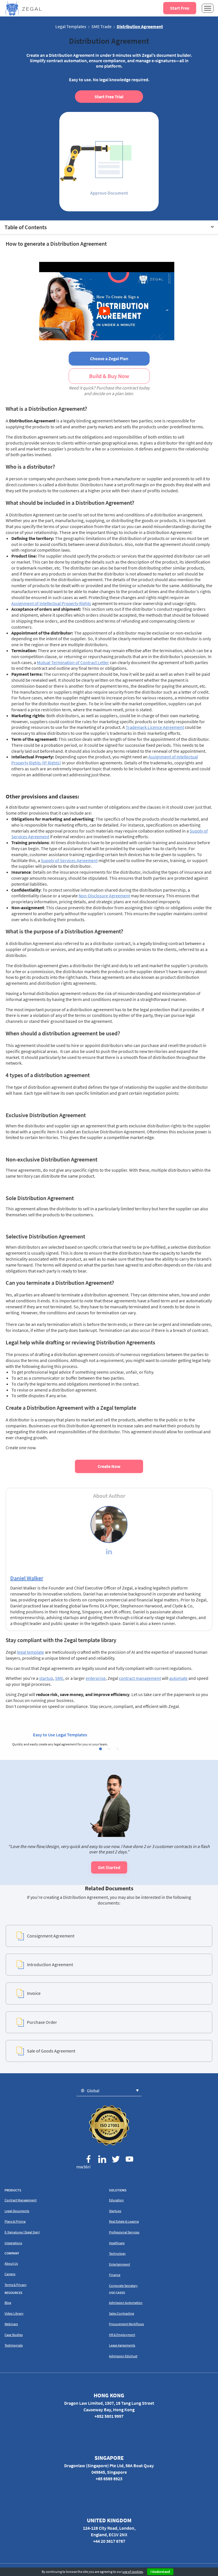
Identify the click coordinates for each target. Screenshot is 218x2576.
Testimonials (14, 2345)
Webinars (11, 2324)
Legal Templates (71, 26)
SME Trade (101, 26)
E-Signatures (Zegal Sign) (22, 2232)
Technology (117, 2253)
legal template (31, 1652)
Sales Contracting (121, 2313)
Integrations (13, 2243)
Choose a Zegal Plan (109, 358)
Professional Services (124, 2232)
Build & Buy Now (109, 376)
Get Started (109, 1867)
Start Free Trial (109, 97)
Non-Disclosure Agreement (104, 896)
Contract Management (21, 2200)
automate (178, 1678)
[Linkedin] (109, 1552)
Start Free (180, 8)
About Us (11, 2263)
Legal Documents (17, 2211)
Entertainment (120, 2264)
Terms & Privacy (16, 2285)
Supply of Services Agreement (69, 860)
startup (46, 1678)
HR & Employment (122, 2335)
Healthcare (117, 2243)
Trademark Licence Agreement (155, 727)
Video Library (14, 2313)
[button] (100, 1749)
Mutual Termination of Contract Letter (73, 662)
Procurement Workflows (126, 2324)
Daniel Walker (27, 1578)
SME (59, 1678)
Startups (115, 2211)
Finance (115, 2275)
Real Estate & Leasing (124, 2221)
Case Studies (14, 2335)
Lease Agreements (122, 2345)
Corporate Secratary (123, 2286)
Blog (8, 2303)
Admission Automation (126, 2303)
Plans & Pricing (15, 2221)
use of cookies (133, 2572)
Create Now (109, 1466)
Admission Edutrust (123, 2356)
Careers (10, 2274)
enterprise (96, 1678)
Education (116, 2200)
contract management (140, 1678)
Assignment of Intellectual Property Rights (51, 603)
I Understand (160, 2572)
